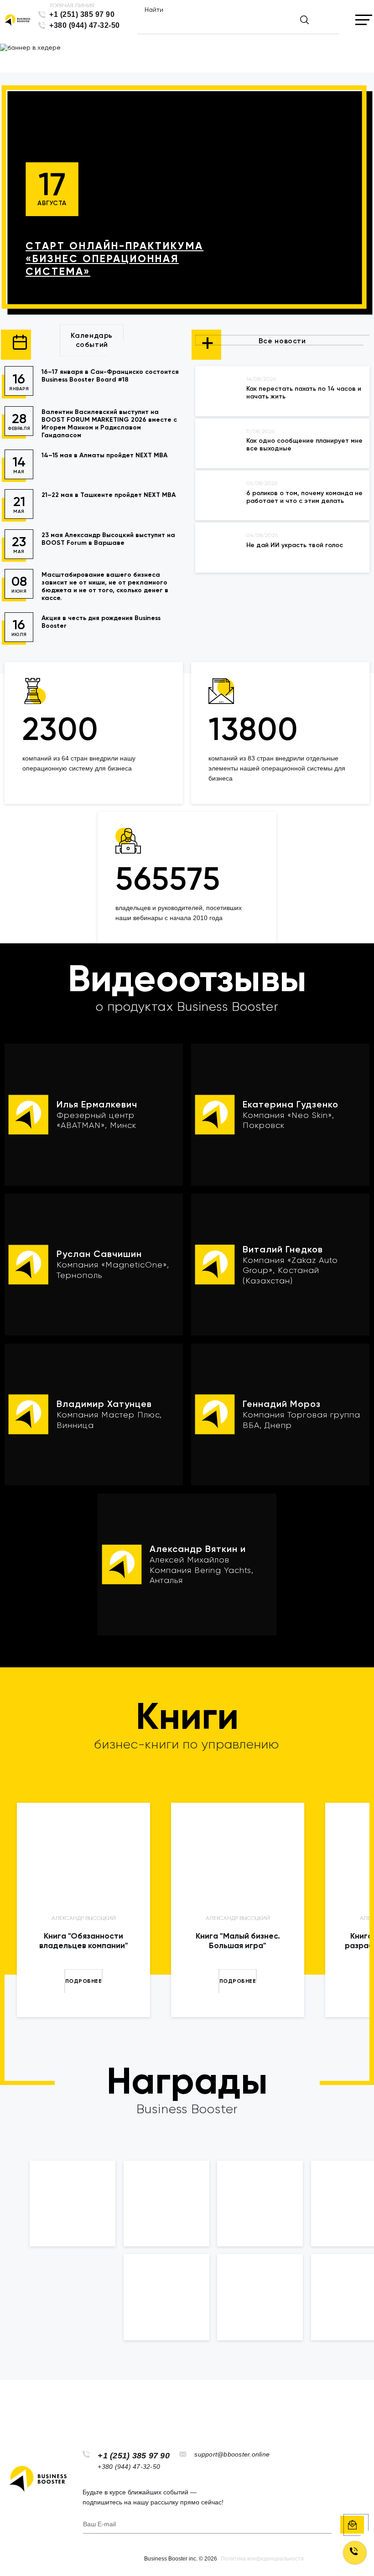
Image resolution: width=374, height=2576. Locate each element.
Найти (154, 10)
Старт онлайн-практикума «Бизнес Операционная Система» (114, 259)
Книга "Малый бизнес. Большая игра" (238, 1941)
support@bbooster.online (232, 2454)
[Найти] (304, 20)
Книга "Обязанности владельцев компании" (84, 1941)
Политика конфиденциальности (262, 2559)
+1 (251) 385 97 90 (82, 14)
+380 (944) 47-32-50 (85, 25)
